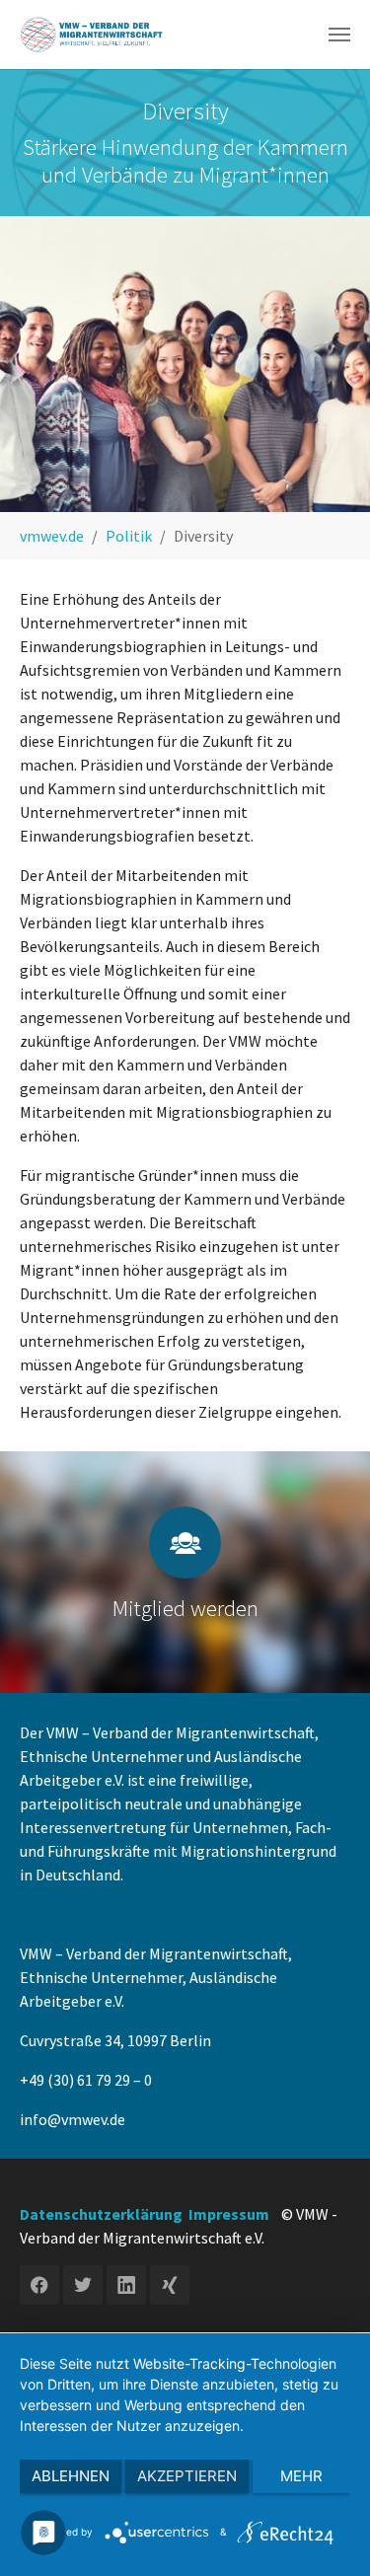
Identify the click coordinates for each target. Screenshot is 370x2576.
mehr (301, 2476)
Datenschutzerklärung (101, 2214)
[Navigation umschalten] (339, 35)
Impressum (229, 2214)
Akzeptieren (187, 2476)
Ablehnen (71, 2476)
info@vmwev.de (73, 2119)
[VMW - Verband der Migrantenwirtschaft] (92, 35)
